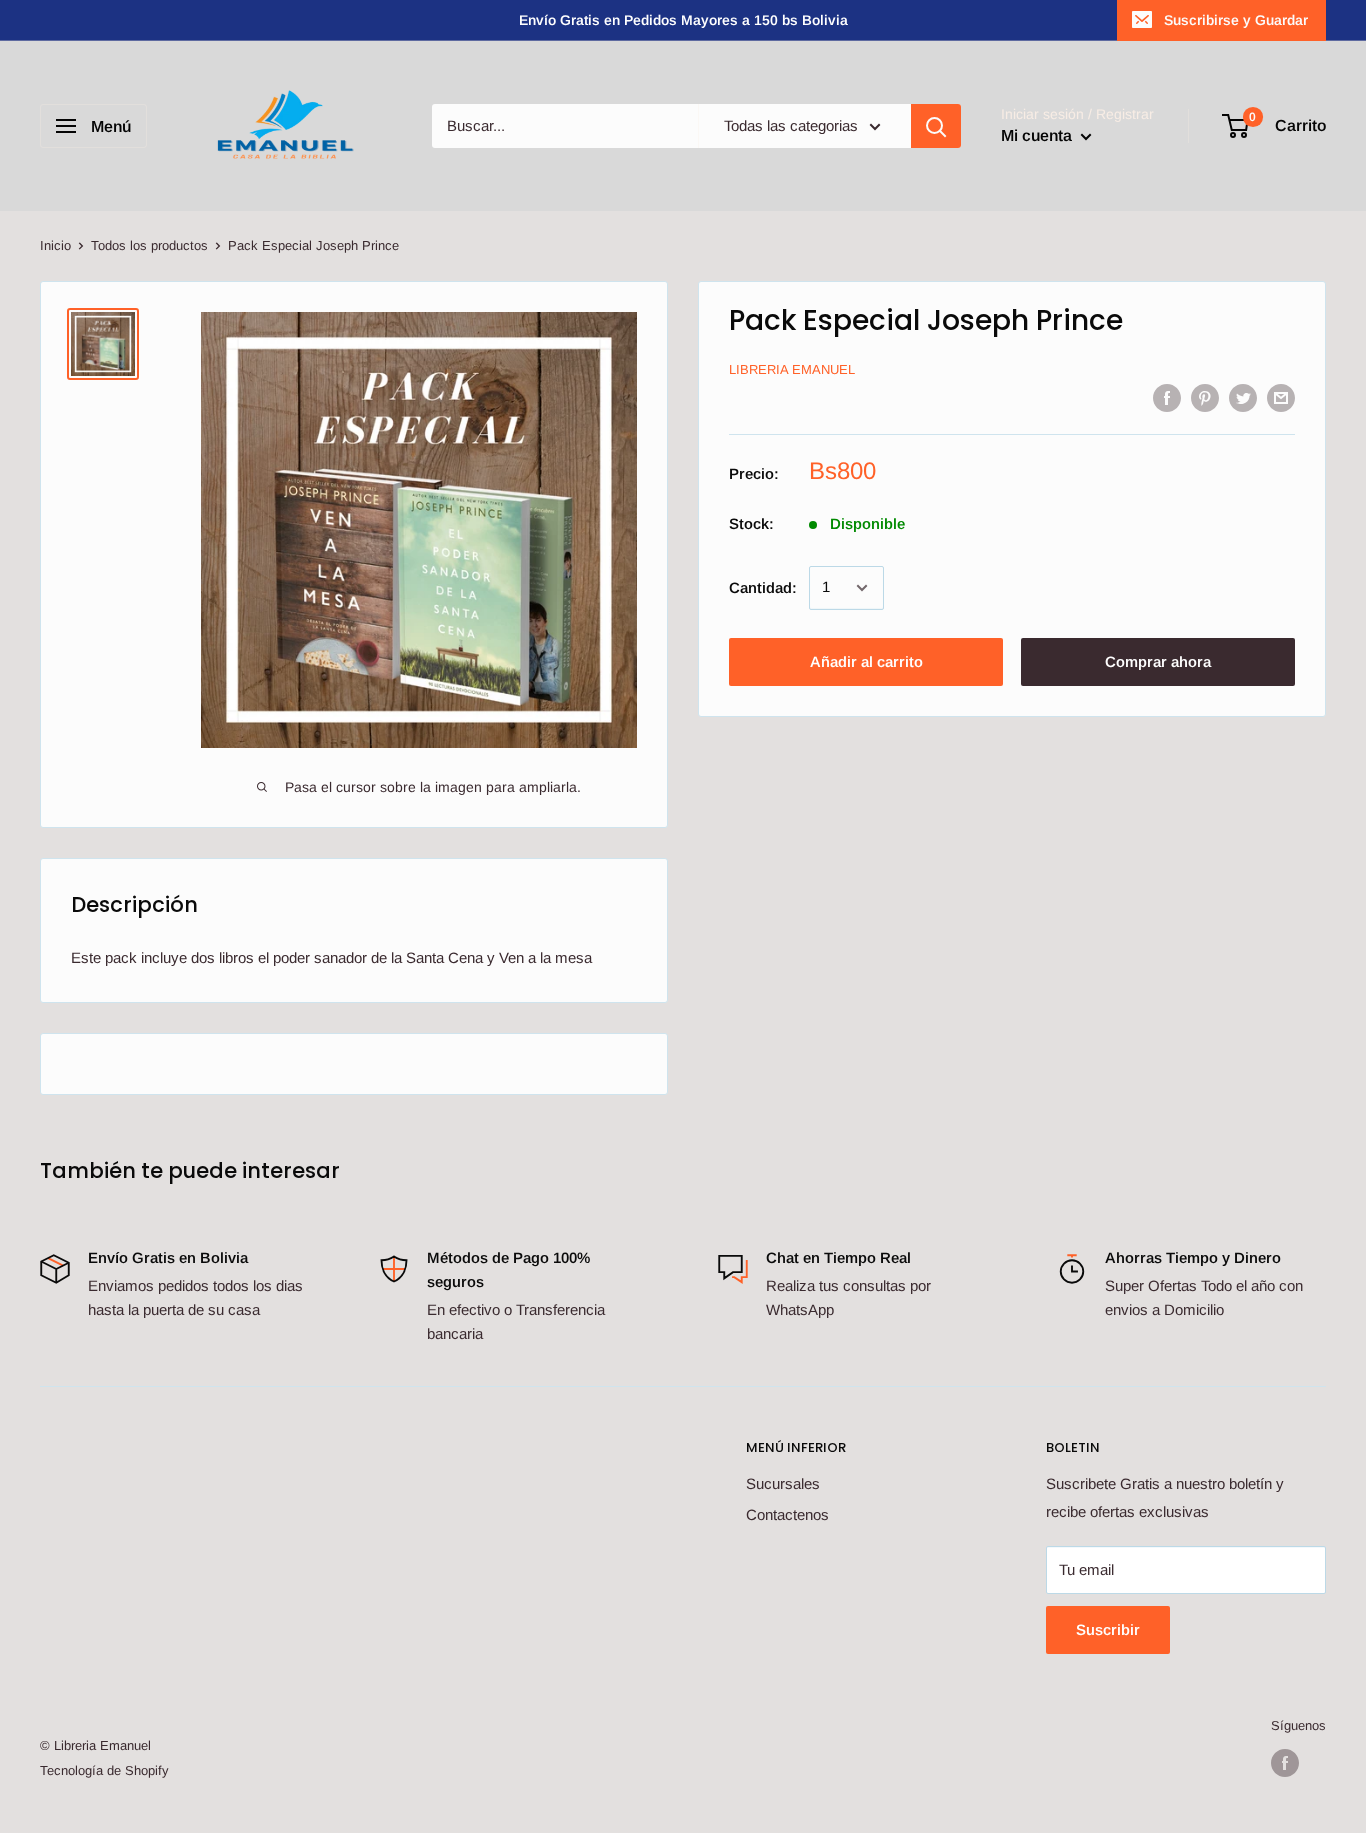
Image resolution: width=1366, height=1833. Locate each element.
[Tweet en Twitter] (1243, 397)
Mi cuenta (1038, 135)
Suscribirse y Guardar (1236, 20)
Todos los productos (149, 245)
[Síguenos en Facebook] (1285, 1763)
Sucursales (783, 1483)
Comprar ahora (1158, 661)
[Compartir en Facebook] (1167, 397)
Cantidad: (763, 587)
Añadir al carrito (866, 661)
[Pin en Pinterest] (1205, 397)
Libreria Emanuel (792, 370)
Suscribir (1108, 1629)
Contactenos (787, 1514)
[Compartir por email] (1281, 397)
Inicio (55, 245)
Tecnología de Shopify (104, 1770)
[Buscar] (936, 126)
